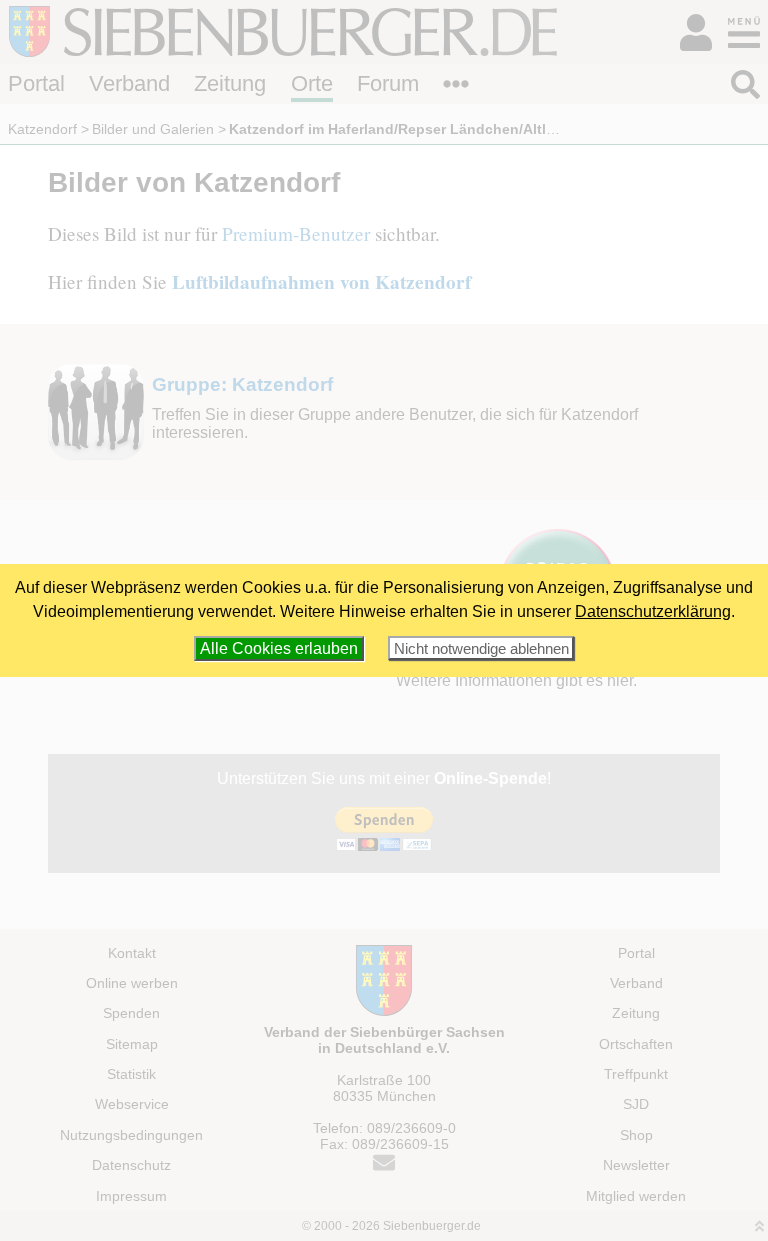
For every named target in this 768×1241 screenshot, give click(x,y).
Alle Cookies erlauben (279, 648)
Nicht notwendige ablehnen (481, 648)
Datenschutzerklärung (653, 611)
